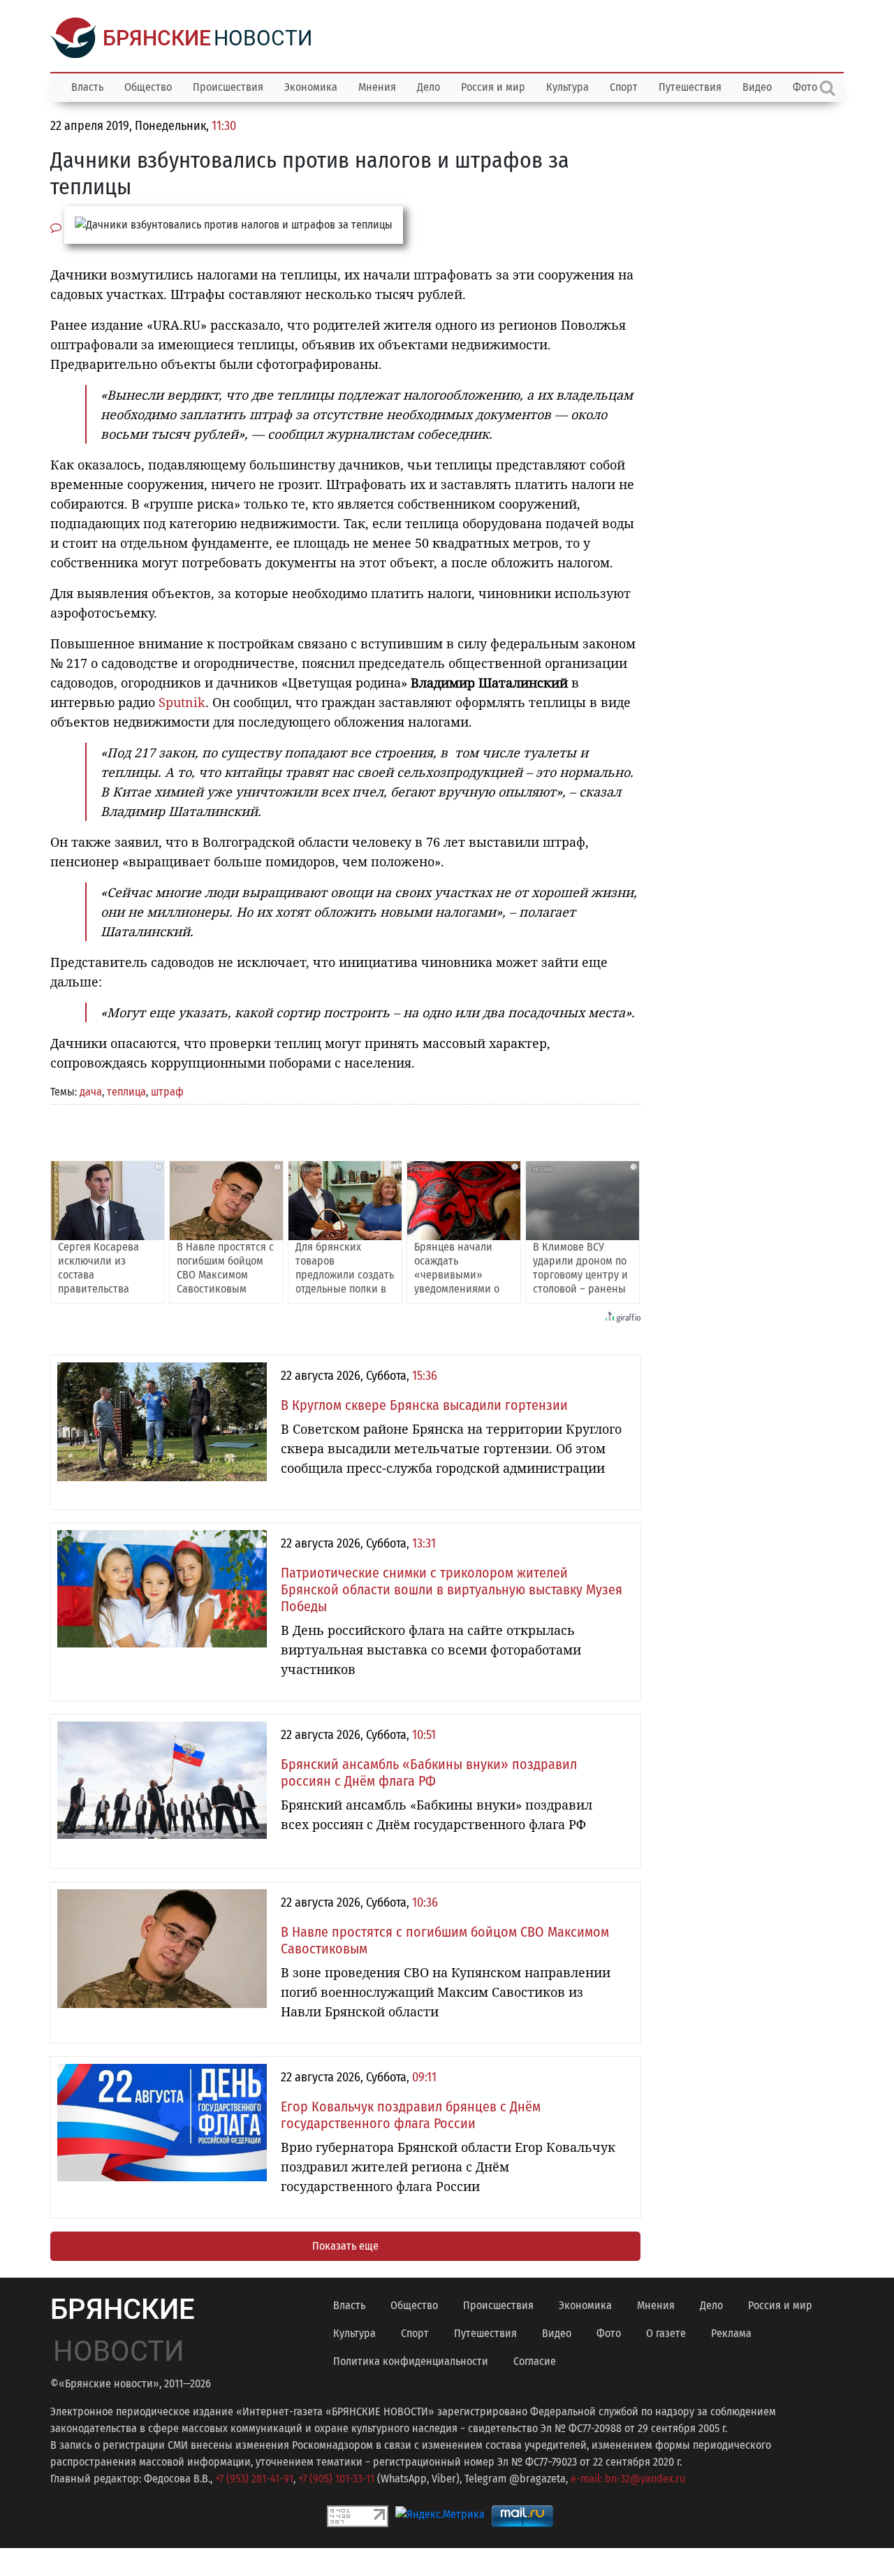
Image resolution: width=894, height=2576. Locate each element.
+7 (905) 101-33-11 (336, 2479)
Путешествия (690, 87)
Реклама (731, 2333)
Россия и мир (493, 87)
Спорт (624, 87)
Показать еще (345, 2246)
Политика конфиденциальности (411, 2361)
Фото (609, 2333)
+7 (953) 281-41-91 (254, 2479)
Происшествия (228, 87)
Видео (757, 87)
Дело (428, 87)
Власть (87, 87)
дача (91, 1092)
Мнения (377, 87)
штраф (167, 1092)
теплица (126, 1092)
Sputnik (182, 702)
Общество (148, 87)
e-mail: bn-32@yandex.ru (628, 2479)
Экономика (311, 87)
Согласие (535, 2361)
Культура (567, 87)
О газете (666, 2333)
